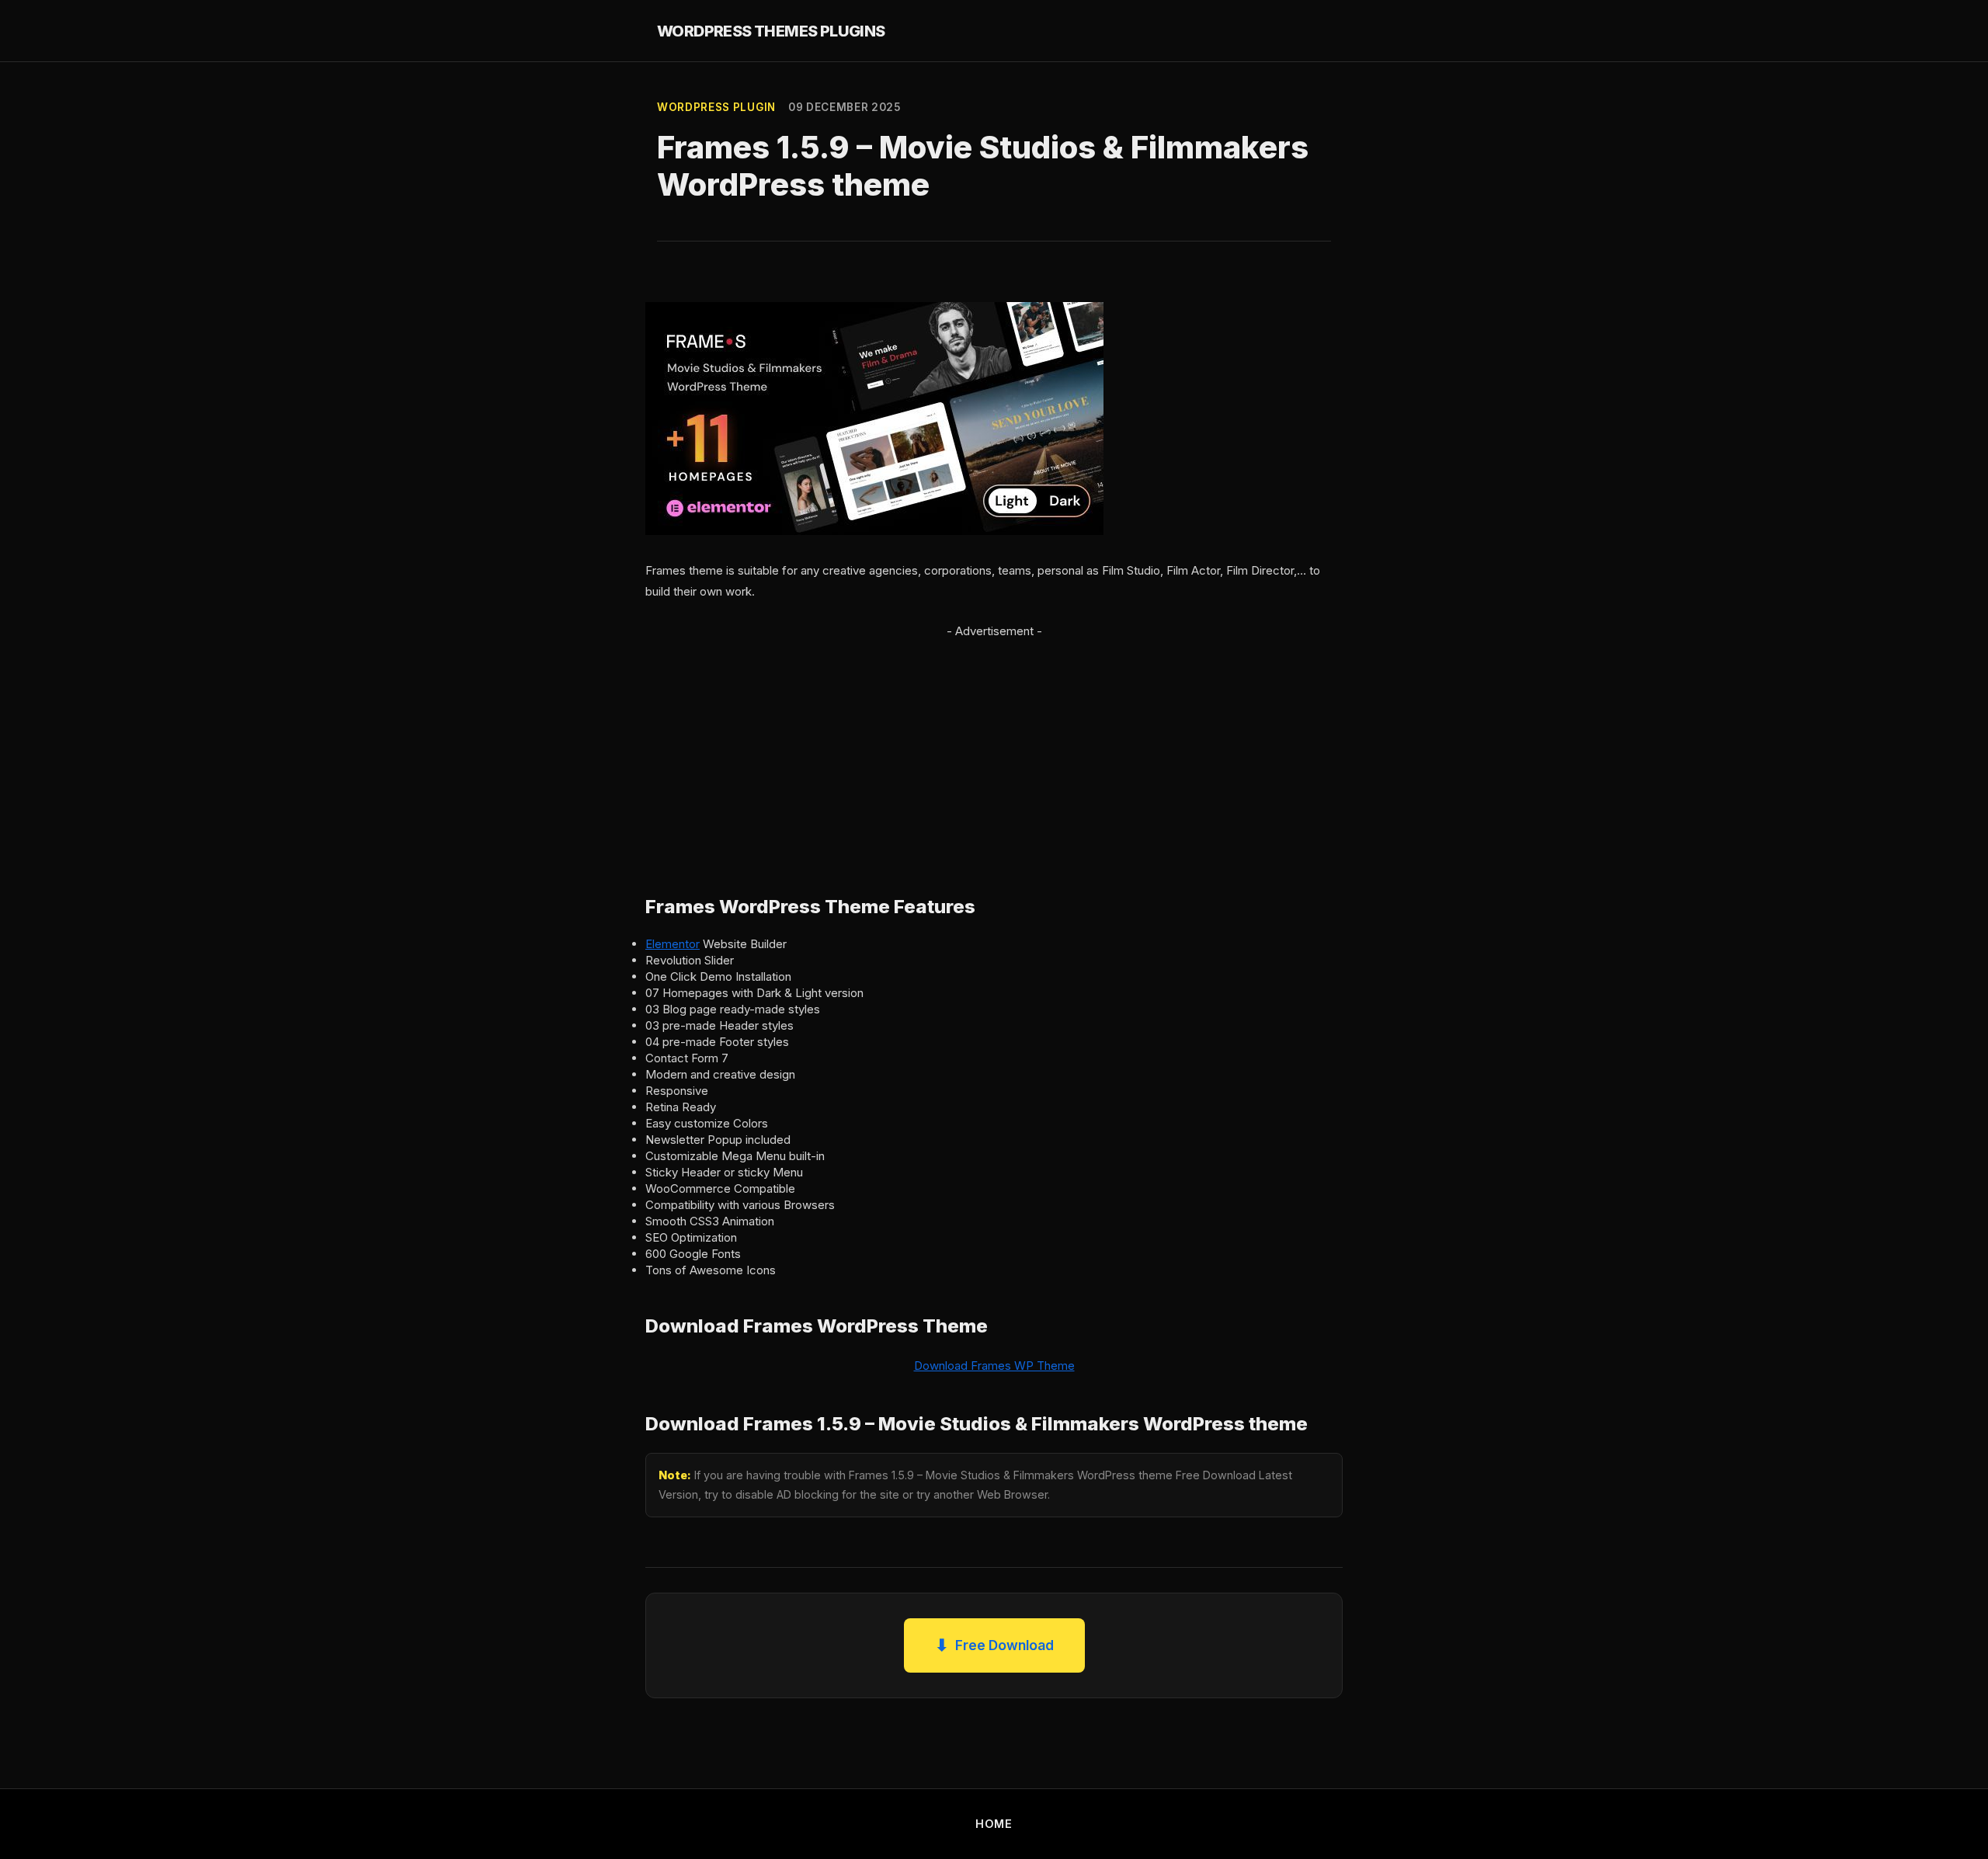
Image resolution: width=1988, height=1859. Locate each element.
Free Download (994, 1645)
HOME (994, 1824)
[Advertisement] (994, 750)
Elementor (673, 944)
